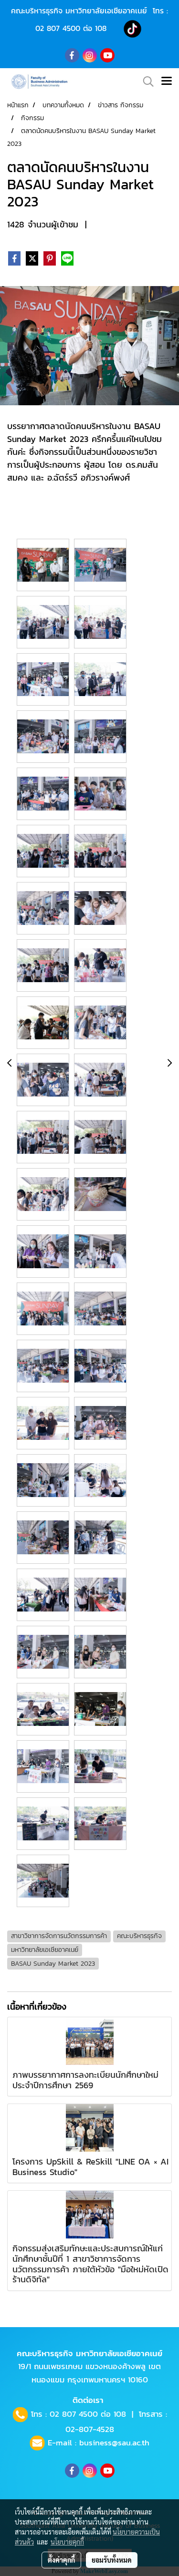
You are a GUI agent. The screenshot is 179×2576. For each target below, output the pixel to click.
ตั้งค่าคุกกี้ (61, 2560)
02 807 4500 (58, 28)
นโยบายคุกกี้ (67, 2542)
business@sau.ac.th (114, 2443)
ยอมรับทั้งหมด (112, 2560)
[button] (145, 82)
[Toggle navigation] (167, 82)
